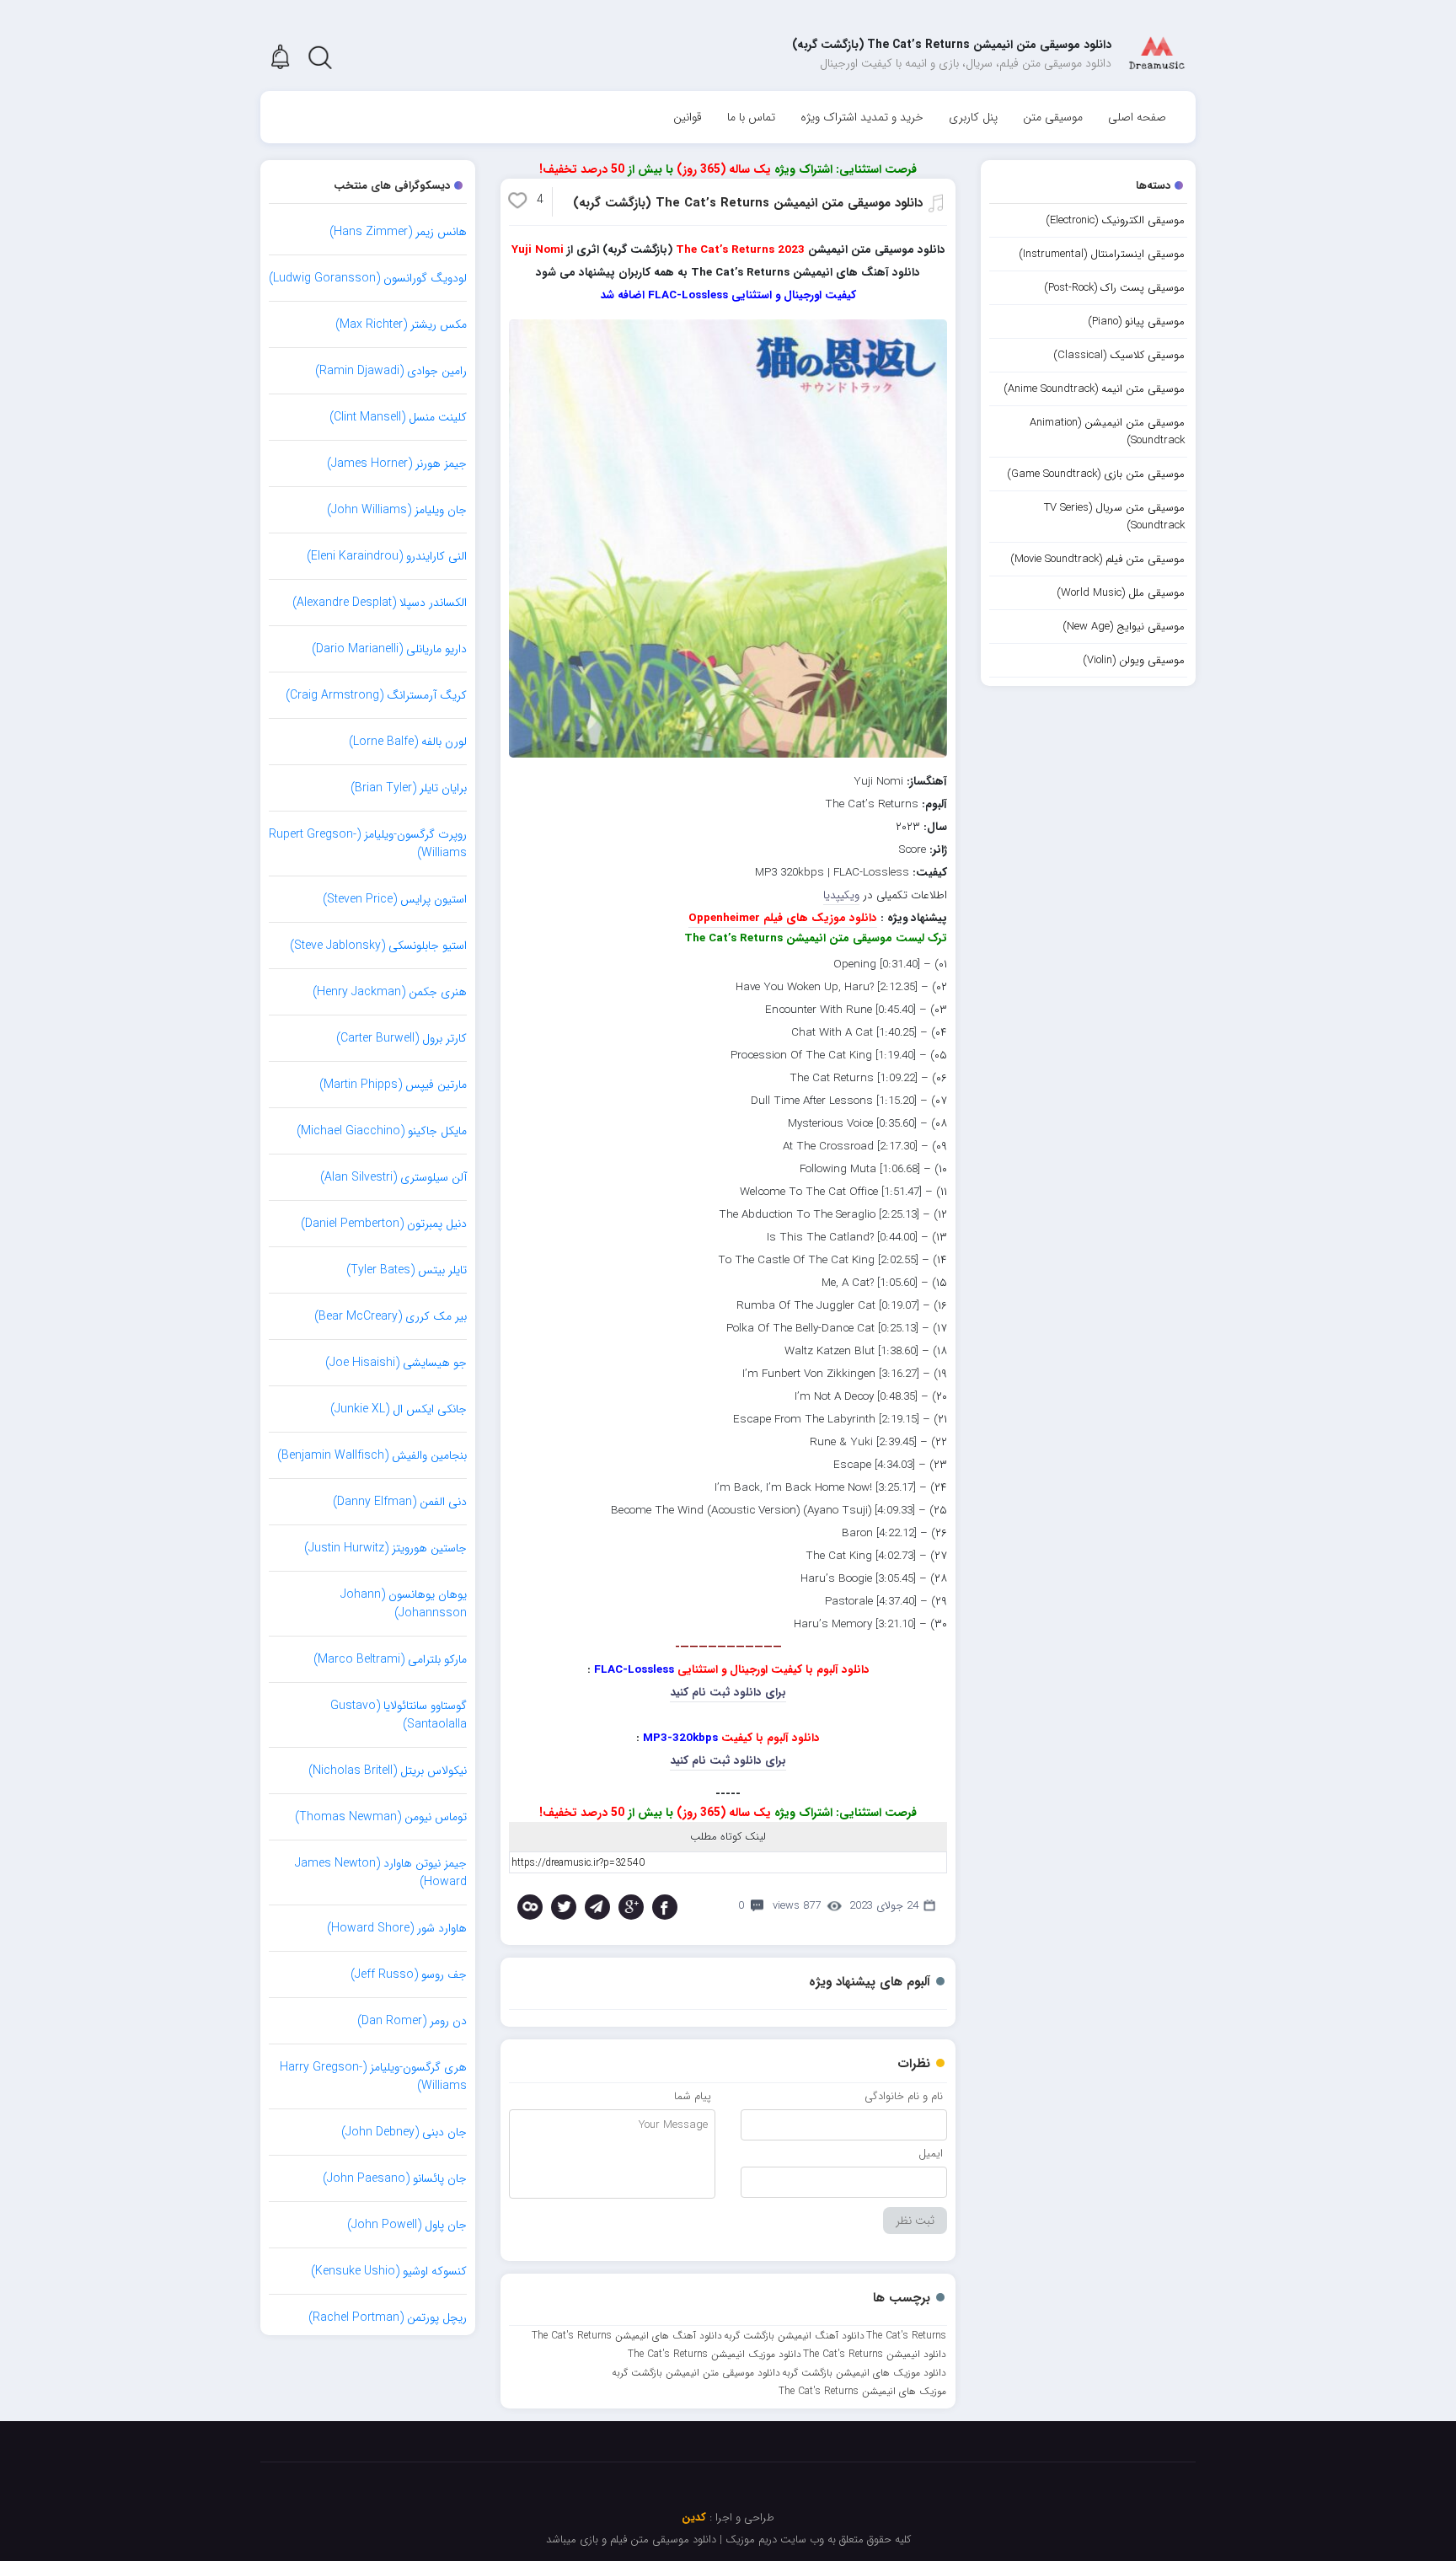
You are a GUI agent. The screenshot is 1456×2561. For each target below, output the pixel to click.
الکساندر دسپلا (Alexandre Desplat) (380, 603)
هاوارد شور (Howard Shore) (397, 1928)
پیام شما (693, 2096)
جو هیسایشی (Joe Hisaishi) (396, 1363)
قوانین (688, 117)
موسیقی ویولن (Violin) (1134, 660)
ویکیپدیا (841, 895)
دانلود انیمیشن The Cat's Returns (875, 2354)
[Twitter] (564, 1907)
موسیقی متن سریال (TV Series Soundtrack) (1114, 517)
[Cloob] (530, 1907)
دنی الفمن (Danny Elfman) (400, 1502)
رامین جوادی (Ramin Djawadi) (391, 371)
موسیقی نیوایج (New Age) (1124, 627)
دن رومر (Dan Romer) (412, 2021)
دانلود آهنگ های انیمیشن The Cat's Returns (627, 2336)
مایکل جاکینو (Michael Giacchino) (382, 1131)
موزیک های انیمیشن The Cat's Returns (862, 2391)
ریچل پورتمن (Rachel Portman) (388, 2317)
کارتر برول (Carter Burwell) (401, 1038)
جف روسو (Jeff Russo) (409, 1974)
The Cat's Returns (906, 2336)
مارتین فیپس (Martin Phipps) (393, 1085)
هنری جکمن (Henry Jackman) (390, 992)
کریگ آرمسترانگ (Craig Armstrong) (376, 695)
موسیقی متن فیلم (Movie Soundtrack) (1097, 559)
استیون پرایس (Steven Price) (395, 899)
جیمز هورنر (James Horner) (397, 463)
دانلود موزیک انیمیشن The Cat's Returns (715, 2354)
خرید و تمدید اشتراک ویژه (862, 117)
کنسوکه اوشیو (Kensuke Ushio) (389, 2271)
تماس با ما (751, 117)
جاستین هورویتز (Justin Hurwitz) (385, 1548)
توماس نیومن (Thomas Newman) (381, 1817)
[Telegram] (597, 1907)
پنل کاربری (973, 117)
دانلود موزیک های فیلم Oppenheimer (783, 918)
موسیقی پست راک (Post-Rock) (1114, 288)
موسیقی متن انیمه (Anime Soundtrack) (1094, 389)
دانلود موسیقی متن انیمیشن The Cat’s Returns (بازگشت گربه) (748, 203)
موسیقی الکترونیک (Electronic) (1115, 220)
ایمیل (931, 2154)
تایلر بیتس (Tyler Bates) (407, 1270)
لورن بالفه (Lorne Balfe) (408, 742)
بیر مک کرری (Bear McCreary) (391, 1316)
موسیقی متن (1053, 117)
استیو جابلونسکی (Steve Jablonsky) (378, 946)
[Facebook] (665, 1907)
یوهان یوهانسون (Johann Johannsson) (404, 1604)
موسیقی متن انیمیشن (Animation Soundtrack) (1107, 431)
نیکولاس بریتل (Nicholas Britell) (388, 1771)
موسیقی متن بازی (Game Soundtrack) (1096, 474)
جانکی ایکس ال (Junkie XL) (399, 1409)
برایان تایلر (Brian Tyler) (409, 788)
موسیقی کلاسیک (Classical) (1119, 355)
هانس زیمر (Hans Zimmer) (398, 232)
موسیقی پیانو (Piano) (1136, 321)
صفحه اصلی (1137, 117)
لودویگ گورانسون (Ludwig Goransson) (368, 278)
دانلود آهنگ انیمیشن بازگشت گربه (794, 2336)
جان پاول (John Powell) (407, 2225)
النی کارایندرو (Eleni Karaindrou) (387, 556)
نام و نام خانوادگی (904, 2096)
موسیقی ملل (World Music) (1121, 593)
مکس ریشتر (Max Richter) (401, 324)
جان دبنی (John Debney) (404, 2132)
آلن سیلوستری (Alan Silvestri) (393, 1177)
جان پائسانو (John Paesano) (395, 2178)
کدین (694, 2518)
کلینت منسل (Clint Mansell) (398, 417)
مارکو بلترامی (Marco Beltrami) (390, 1659)
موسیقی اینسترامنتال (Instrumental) (1102, 254)
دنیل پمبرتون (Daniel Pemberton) (384, 1224)
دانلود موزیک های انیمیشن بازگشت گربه (864, 2373)
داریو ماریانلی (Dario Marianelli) (389, 649)
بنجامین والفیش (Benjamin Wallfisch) (372, 1455)
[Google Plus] (631, 1907)
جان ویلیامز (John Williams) (397, 510)
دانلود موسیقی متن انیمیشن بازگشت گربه (696, 2373)
